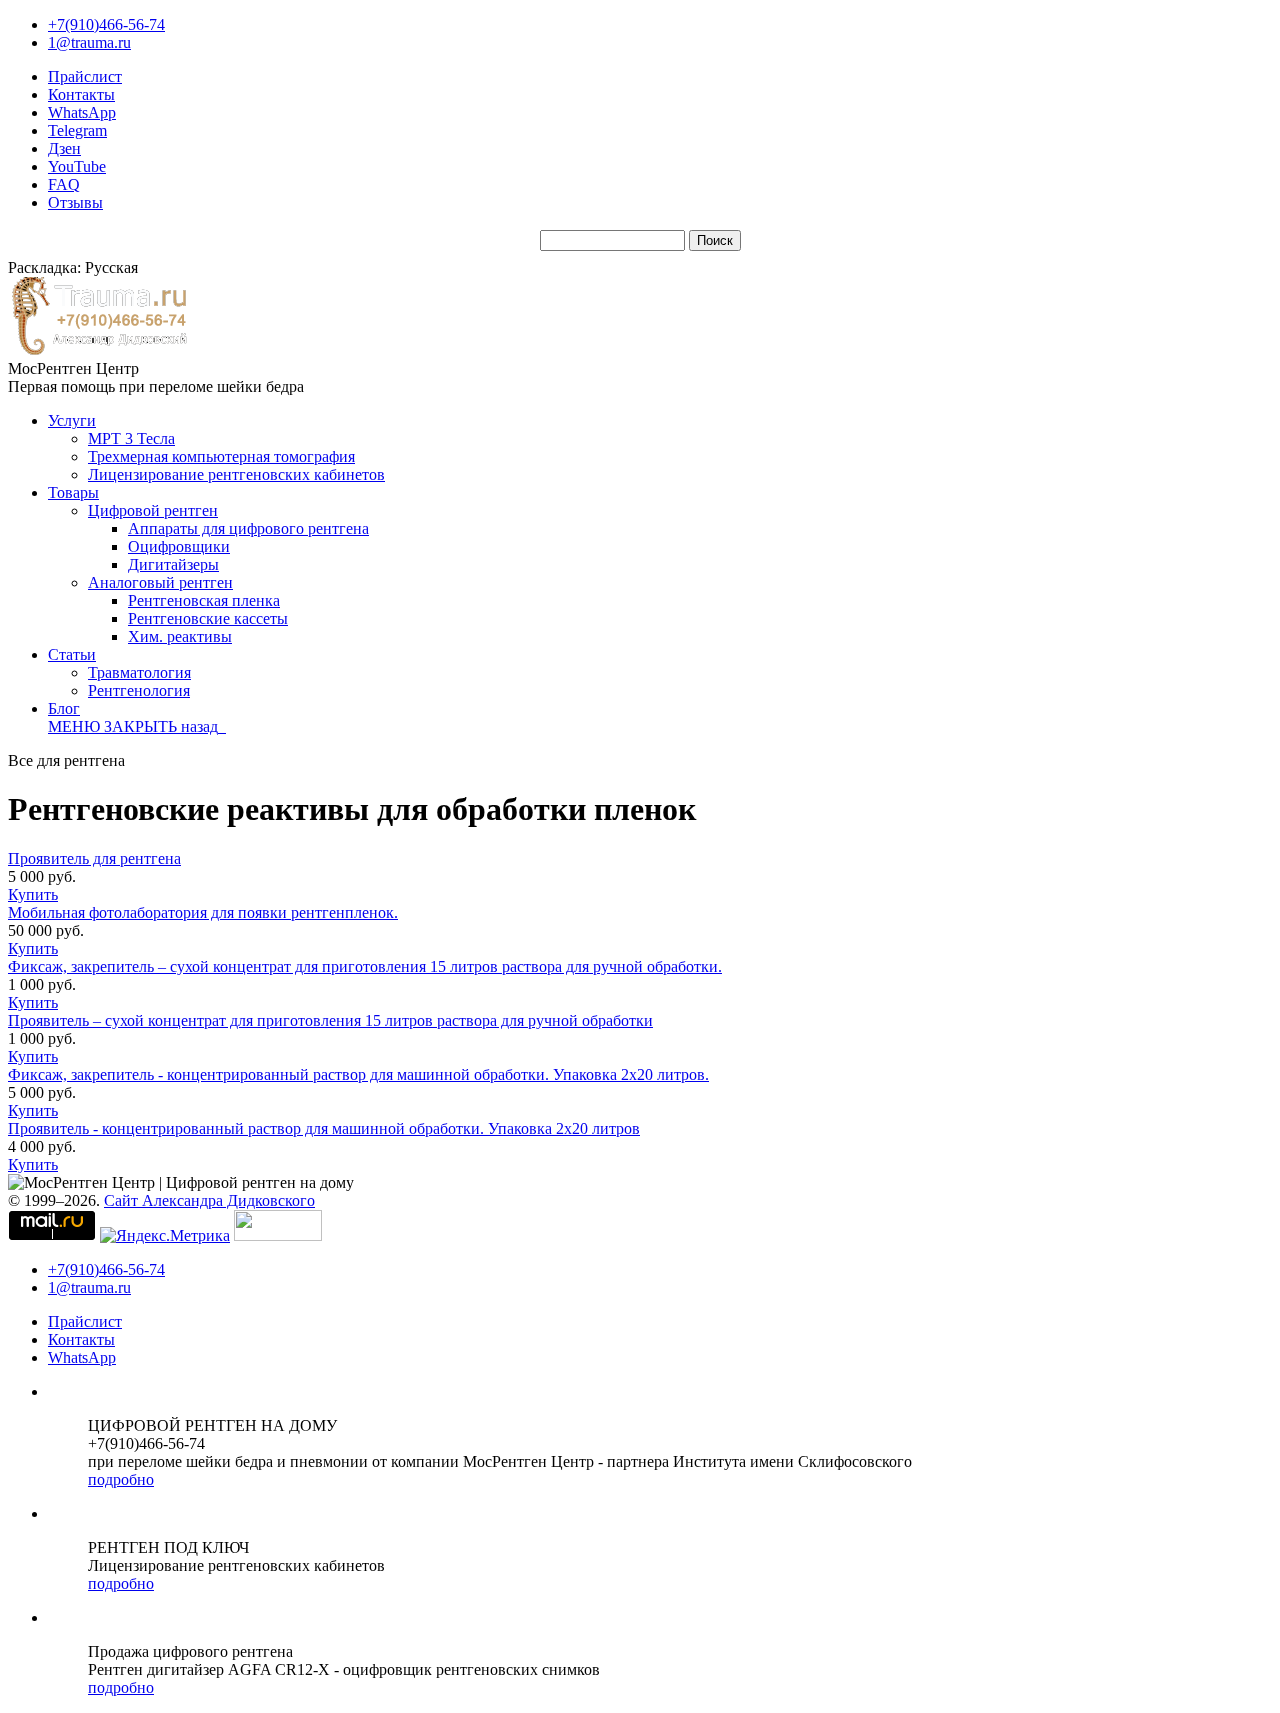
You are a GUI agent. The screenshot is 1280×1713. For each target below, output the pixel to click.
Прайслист (85, 76)
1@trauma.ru (89, 42)
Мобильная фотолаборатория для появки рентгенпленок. (203, 912)
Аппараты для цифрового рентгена (248, 528)
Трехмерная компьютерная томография (221, 456)
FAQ (64, 184)
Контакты (81, 94)
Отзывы (75, 202)
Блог (64, 708)
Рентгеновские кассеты (208, 618)
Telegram (77, 130)
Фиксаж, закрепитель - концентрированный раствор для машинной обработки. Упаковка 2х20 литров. (358, 1074)
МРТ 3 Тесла (131, 438)
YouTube (77, 166)
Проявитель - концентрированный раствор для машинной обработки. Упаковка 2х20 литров (324, 1128)
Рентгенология (139, 690)
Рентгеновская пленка (204, 600)
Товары (73, 492)
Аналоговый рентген (160, 582)
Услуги (72, 420)
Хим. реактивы (180, 636)
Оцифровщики (179, 546)
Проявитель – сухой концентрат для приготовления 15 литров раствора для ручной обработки (330, 1020)
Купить (33, 894)
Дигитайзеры (173, 564)
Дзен (64, 148)
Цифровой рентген (153, 510)
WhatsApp (82, 112)
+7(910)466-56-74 (106, 24)
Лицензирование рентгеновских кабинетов (236, 474)
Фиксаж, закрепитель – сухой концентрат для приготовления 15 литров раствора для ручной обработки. (365, 966)
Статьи (72, 654)
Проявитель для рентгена (94, 858)
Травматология (139, 672)
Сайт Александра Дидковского (209, 1200)
